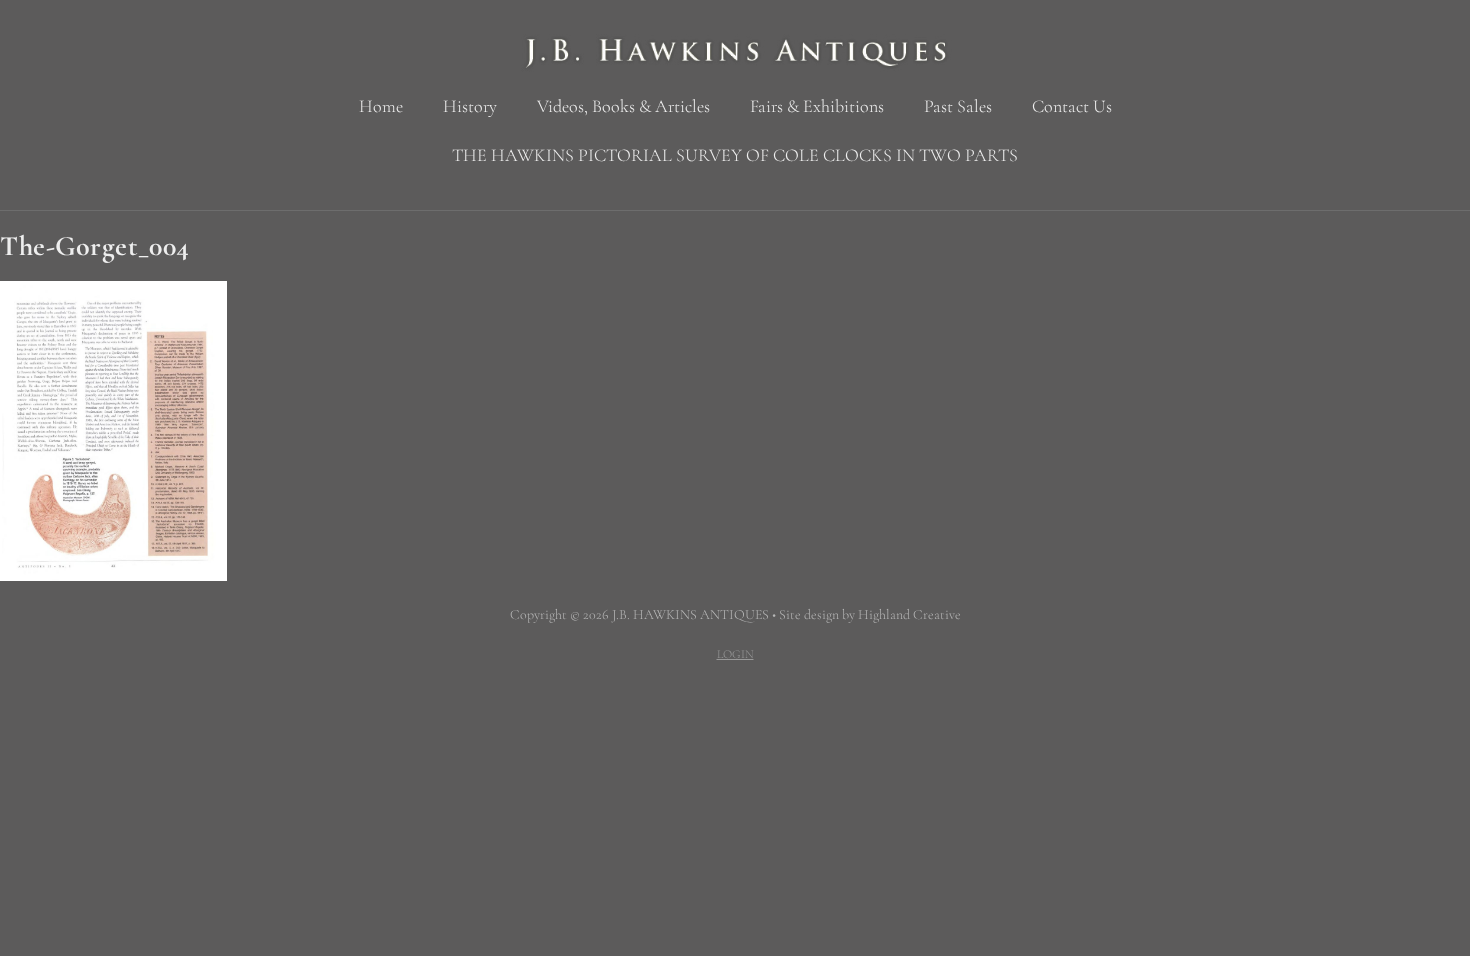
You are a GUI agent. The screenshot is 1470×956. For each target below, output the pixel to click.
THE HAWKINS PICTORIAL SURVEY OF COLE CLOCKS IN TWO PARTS (735, 155)
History (470, 106)
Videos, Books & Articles (623, 106)
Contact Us (1072, 106)
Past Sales (958, 106)
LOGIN (735, 654)
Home (381, 106)
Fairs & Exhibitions (817, 106)
